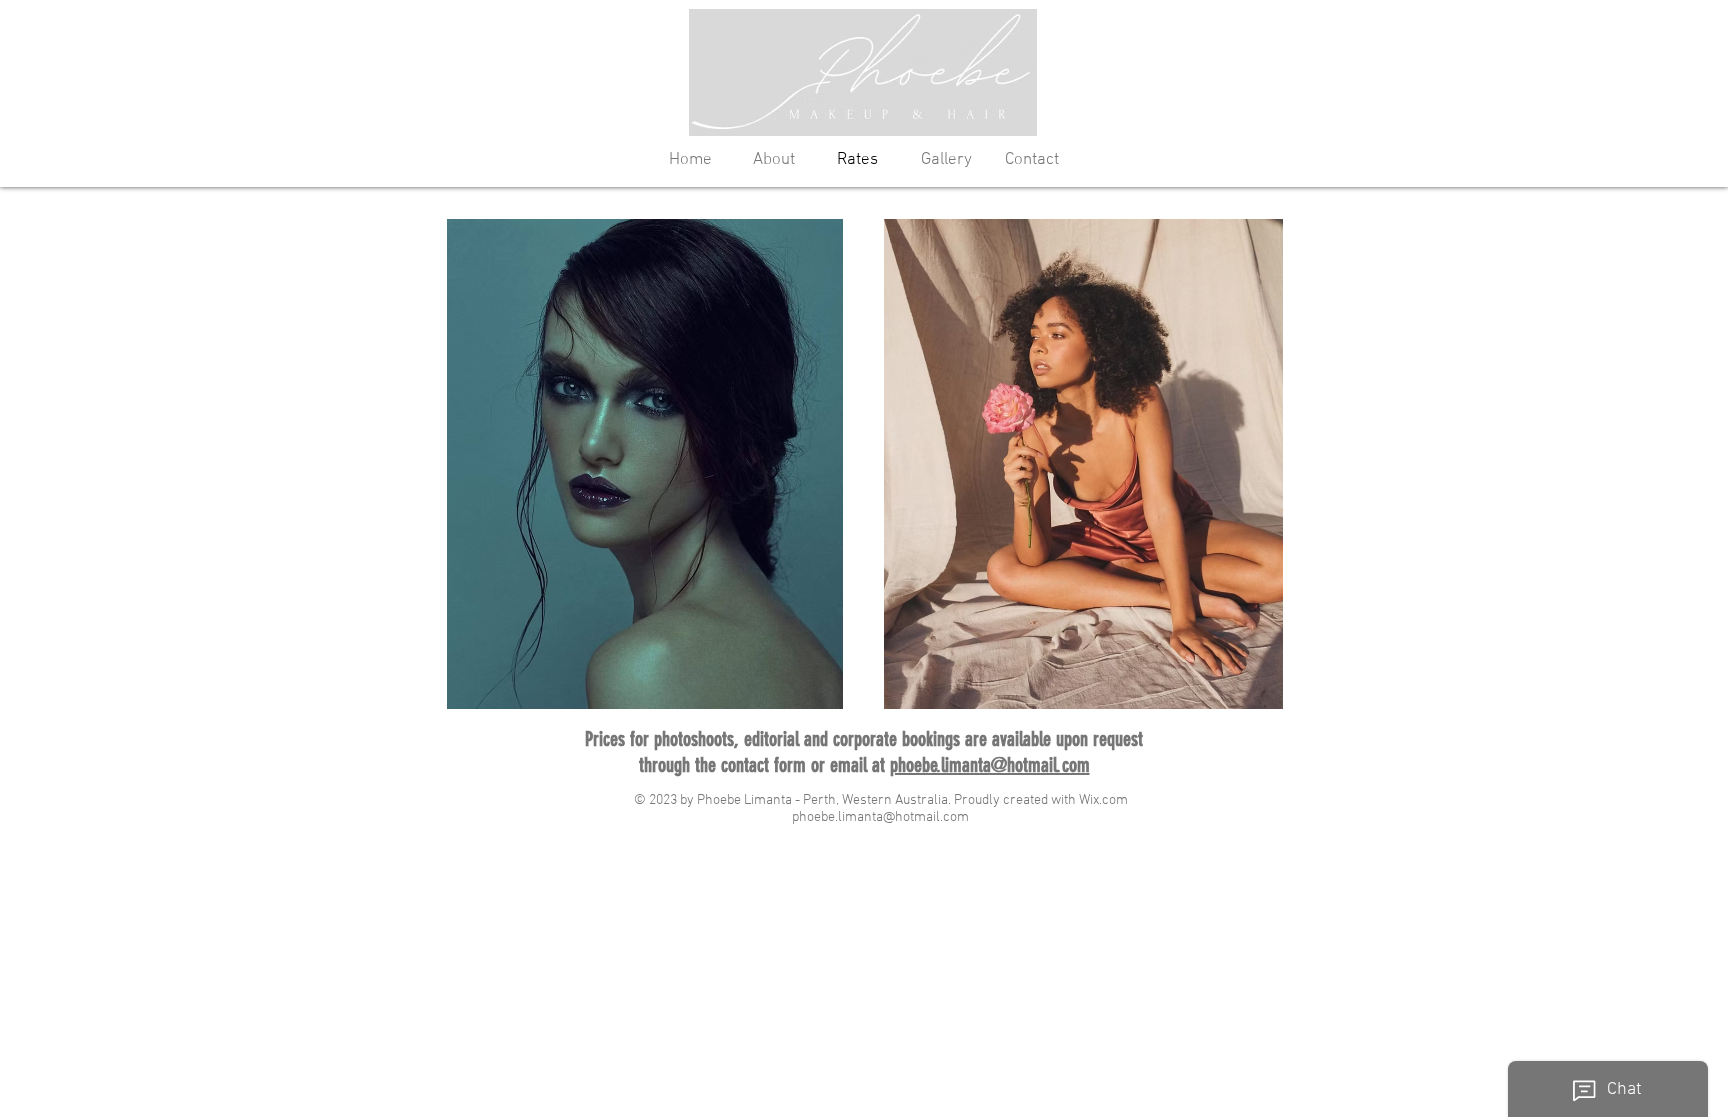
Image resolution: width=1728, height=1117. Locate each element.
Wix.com (1103, 800)
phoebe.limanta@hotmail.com (990, 765)
